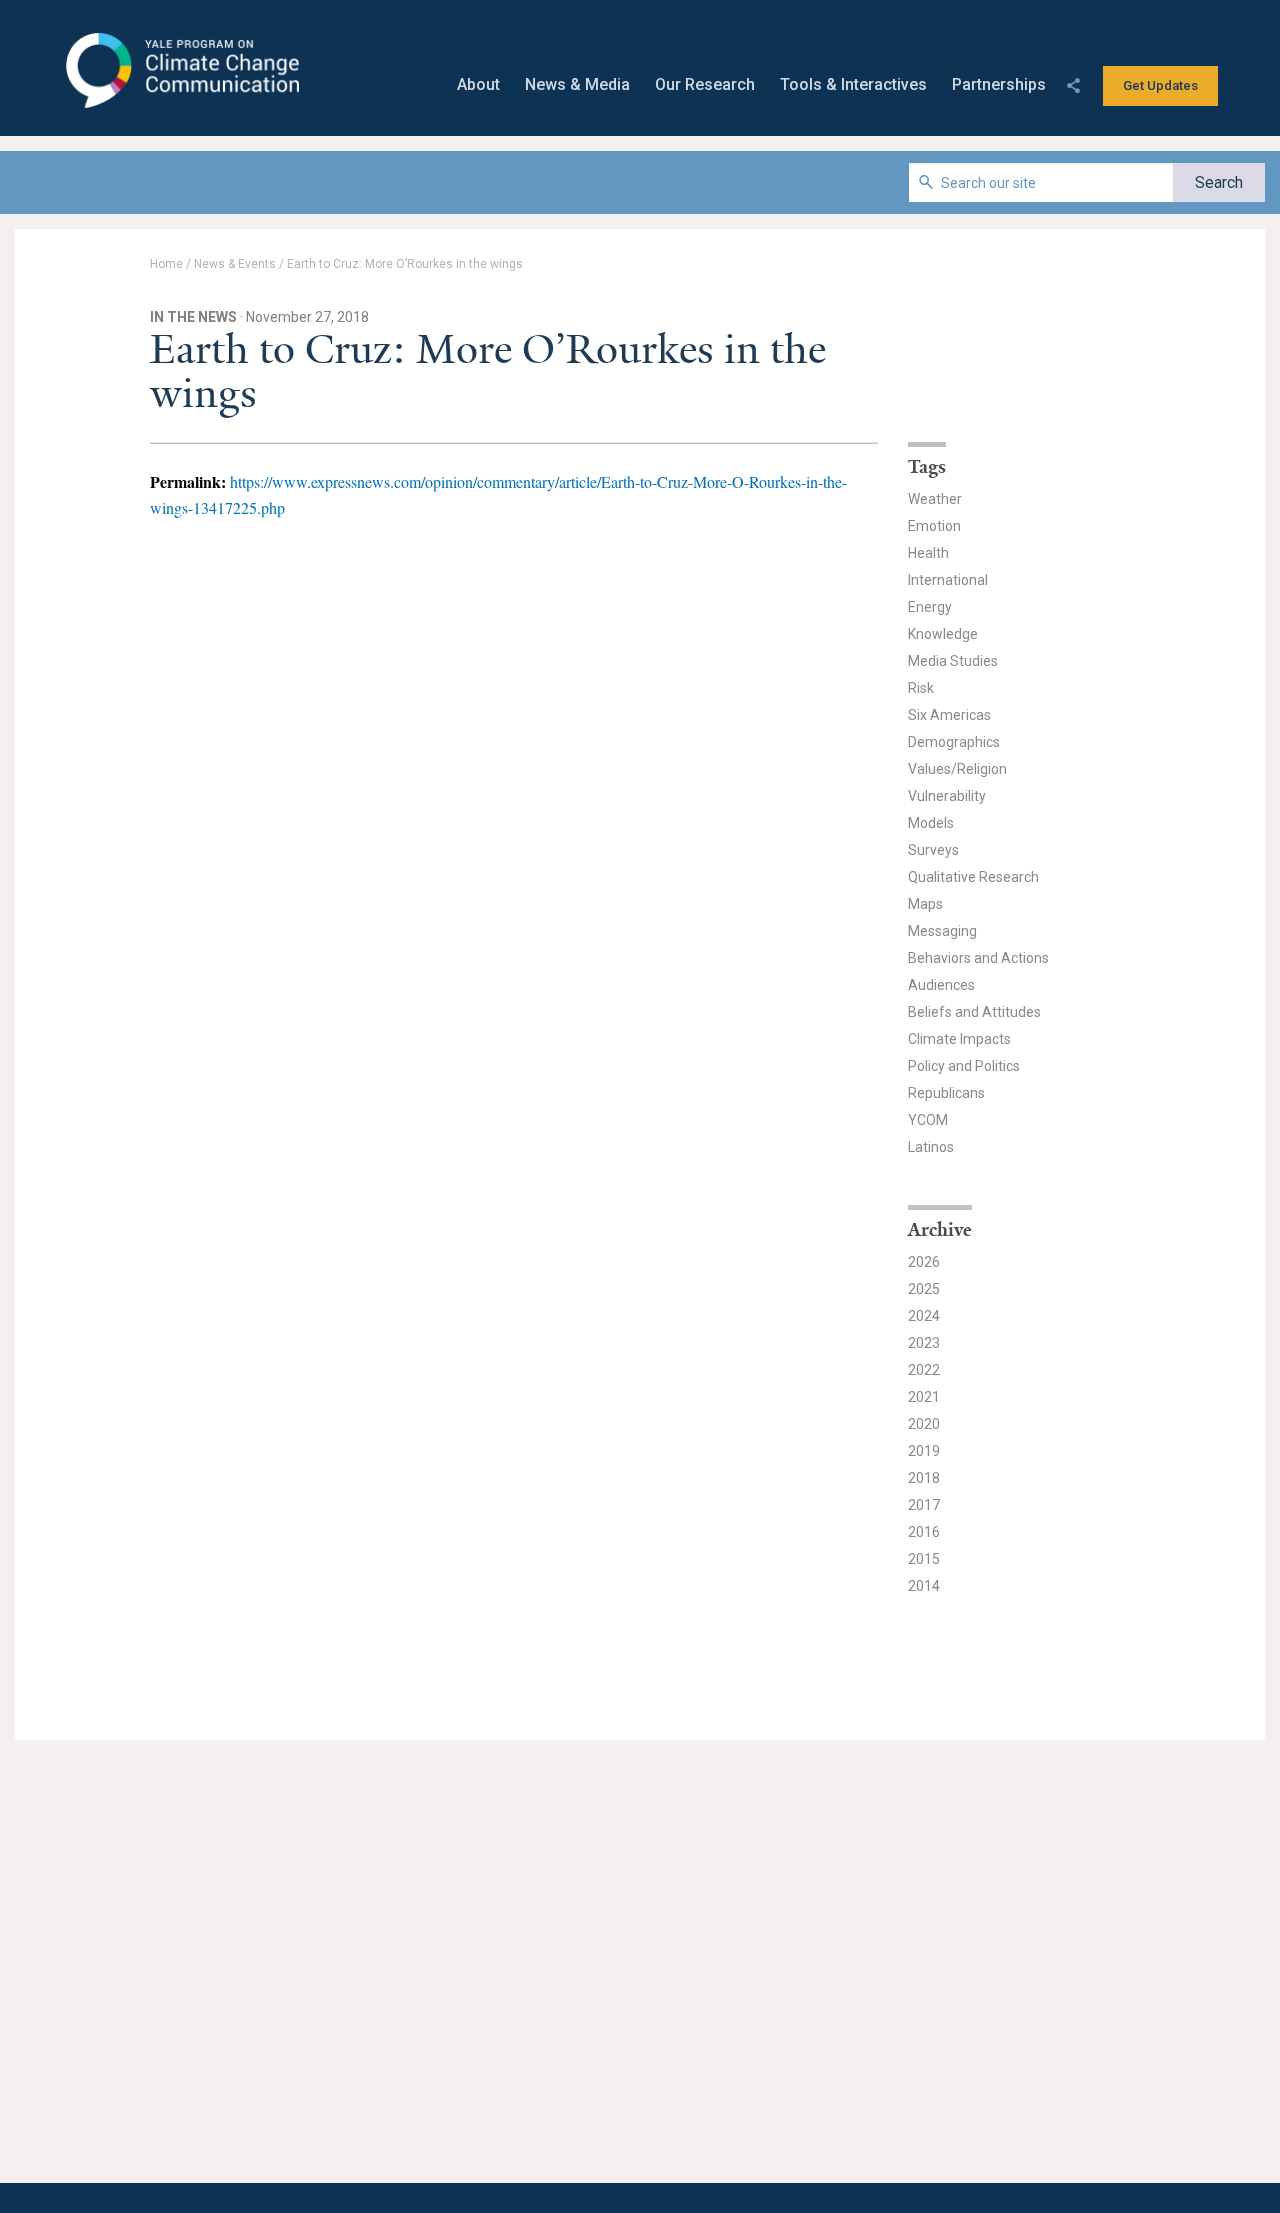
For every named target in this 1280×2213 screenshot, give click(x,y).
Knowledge (943, 634)
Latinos (931, 1147)
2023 (924, 1343)
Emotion (934, 526)
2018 (924, 1478)
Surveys (933, 850)
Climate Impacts (959, 1039)
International (948, 580)
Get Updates (1160, 85)
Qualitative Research (973, 877)
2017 (924, 1505)
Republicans (946, 1093)
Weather (935, 499)
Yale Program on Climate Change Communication (180, 71)
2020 (924, 1424)
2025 (924, 1289)
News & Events (235, 264)
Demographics (954, 742)
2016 (924, 1532)
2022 (924, 1370)
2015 (924, 1559)
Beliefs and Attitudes (974, 1012)
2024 (924, 1316)
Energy (930, 607)
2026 (924, 1262)
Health (928, 553)
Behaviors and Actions (978, 958)
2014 (924, 1586)
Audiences (941, 985)
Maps (925, 904)
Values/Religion (957, 769)
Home (166, 264)
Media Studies (953, 661)
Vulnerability (947, 796)
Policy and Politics (964, 1066)
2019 (924, 1451)
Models (931, 823)
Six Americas (949, 715)
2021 (924, 1397)
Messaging (942, 931)
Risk (921, 688)
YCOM (928, 1120)
